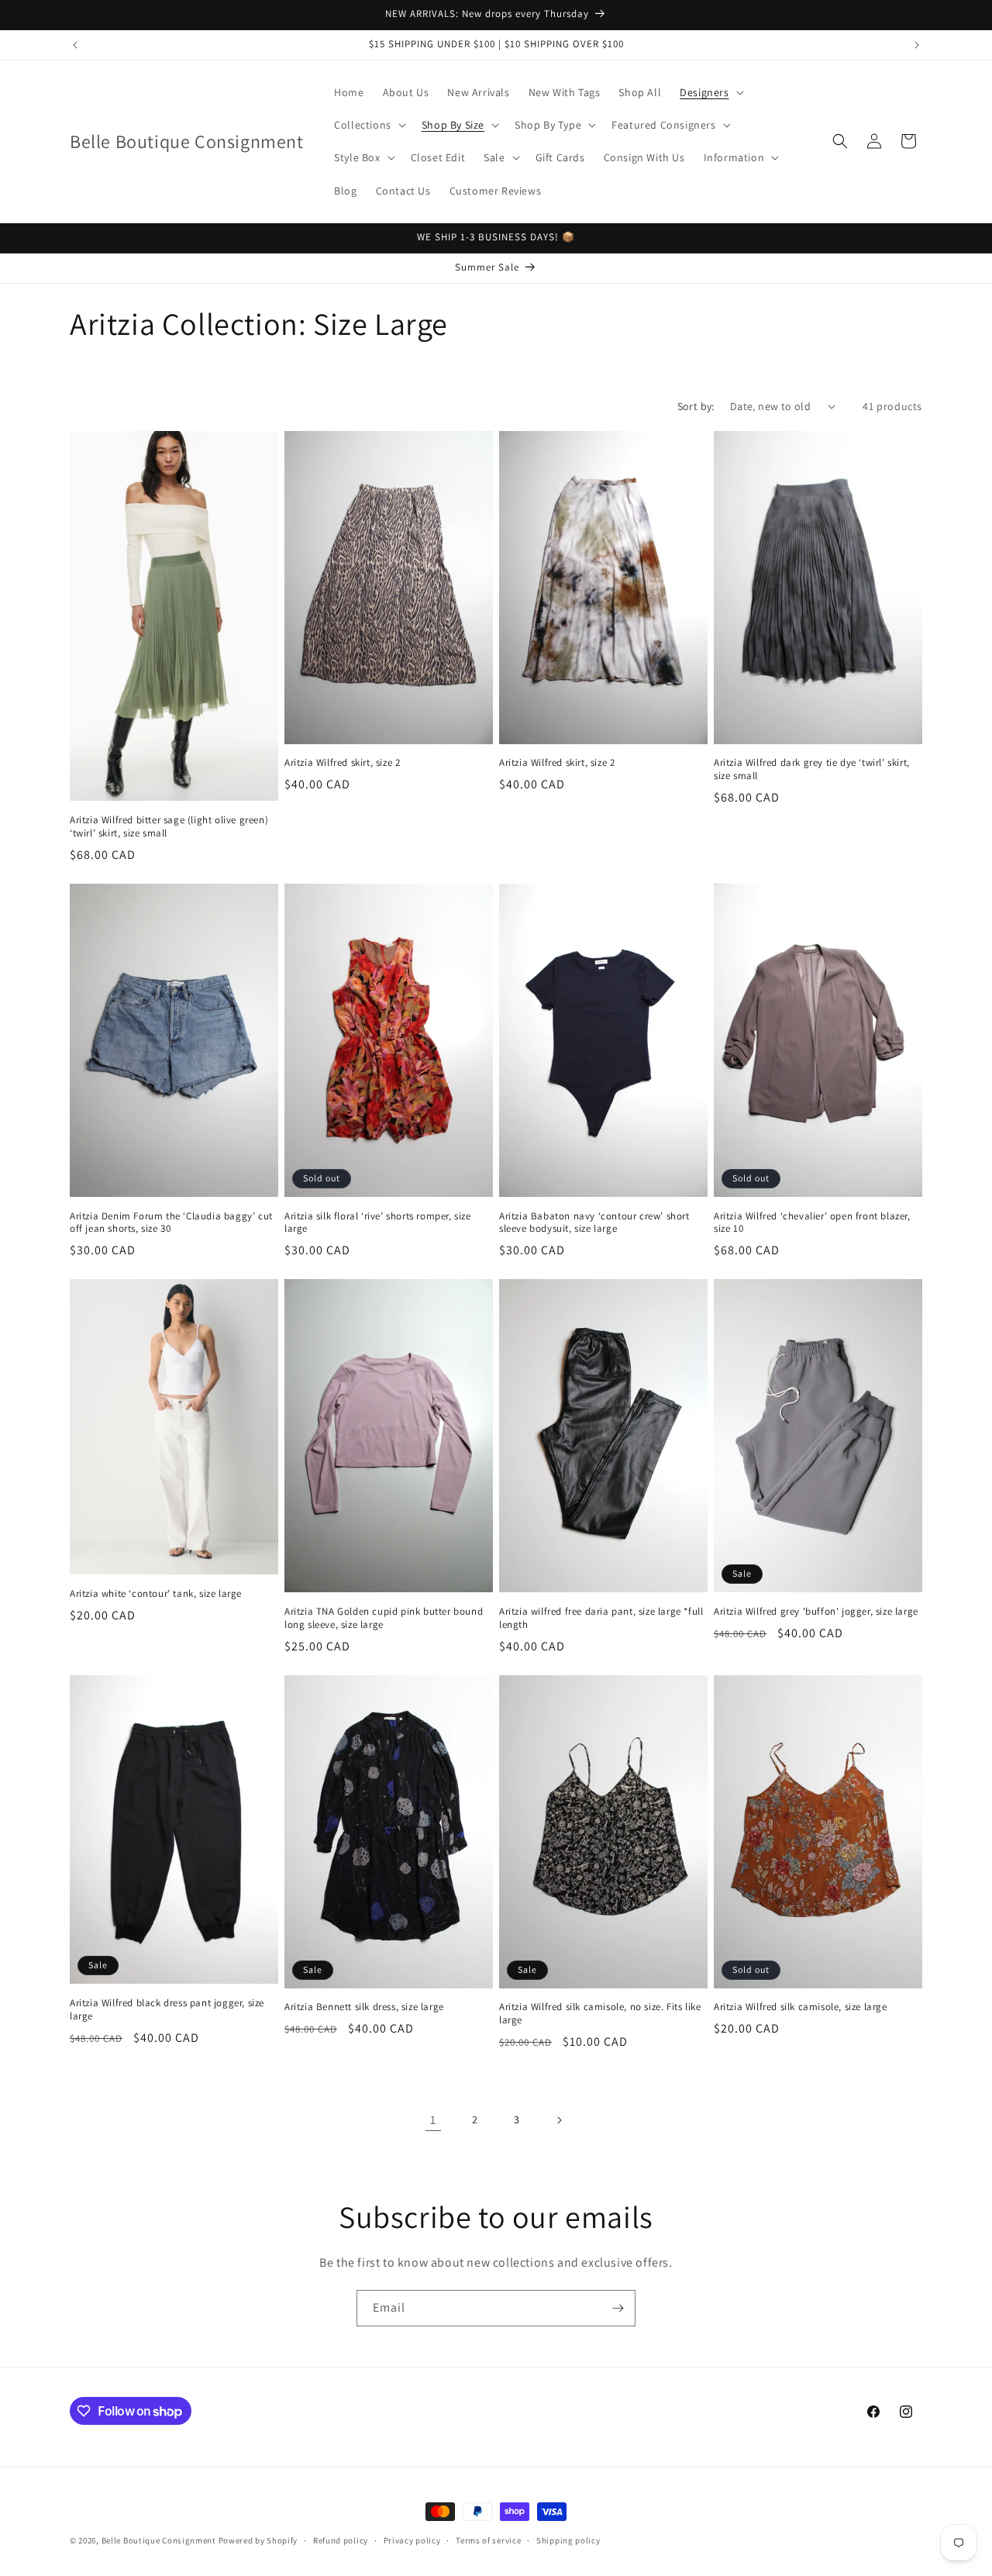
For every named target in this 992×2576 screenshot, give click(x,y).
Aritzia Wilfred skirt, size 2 (342, 763)
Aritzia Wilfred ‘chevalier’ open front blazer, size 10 (812, 1223)
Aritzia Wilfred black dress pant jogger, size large (167, 2010)
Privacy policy (412, 2540)
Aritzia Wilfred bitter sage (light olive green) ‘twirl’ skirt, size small (169, 827)
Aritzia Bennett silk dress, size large (364, 2007)
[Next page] (559, 2120)
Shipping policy (568, 2540)
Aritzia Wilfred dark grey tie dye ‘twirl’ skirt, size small (812, 769)
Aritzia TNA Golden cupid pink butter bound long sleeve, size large (384, 1618)
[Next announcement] (917, 45)
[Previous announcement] (75, 45)
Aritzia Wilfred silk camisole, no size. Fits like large (600, 2014)
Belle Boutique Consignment (159, 2540)
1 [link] (433, 2120)
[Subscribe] (618, 2308)
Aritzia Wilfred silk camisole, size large (801, 2007)
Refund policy (341, 2540)
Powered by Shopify (258, 2540)
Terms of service (488, 2540)
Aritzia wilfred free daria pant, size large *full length (601, 1618)
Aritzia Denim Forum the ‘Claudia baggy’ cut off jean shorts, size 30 (171, 1223)
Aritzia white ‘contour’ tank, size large (156, 1594)
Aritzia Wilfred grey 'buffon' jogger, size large (816, 1612)
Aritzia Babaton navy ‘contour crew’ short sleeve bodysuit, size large (594, 1223)
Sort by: (696, 406)
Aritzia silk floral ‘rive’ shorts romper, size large (378, 1223)
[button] (710, 92)
